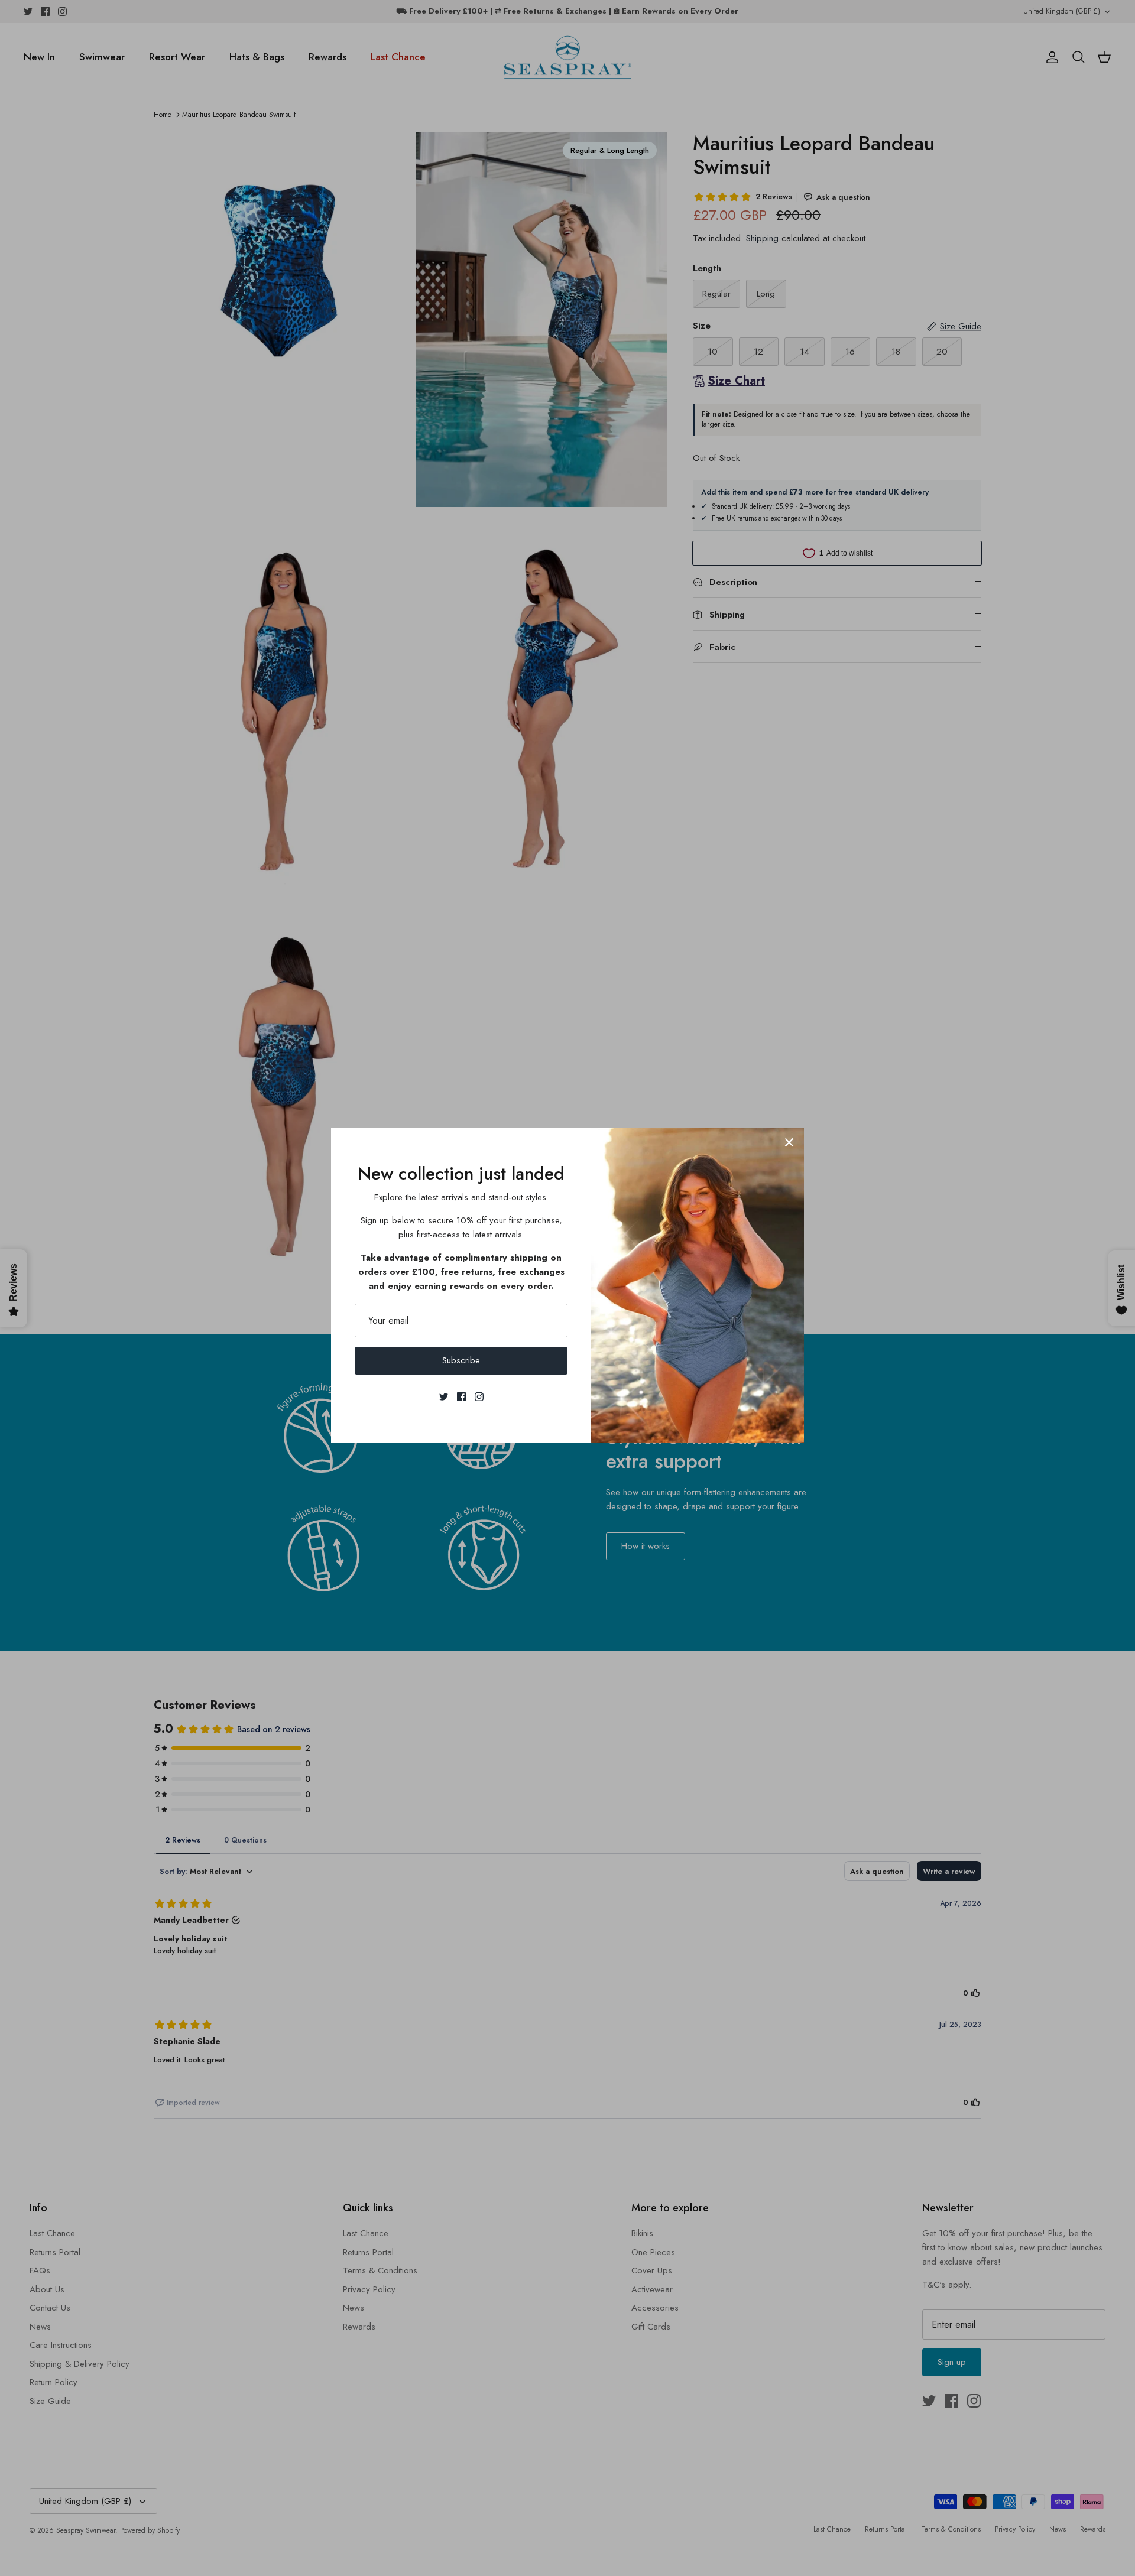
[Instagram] (479, 1397)
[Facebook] (461, 1397)
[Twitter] (444, 1397)
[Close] (789, 1142)
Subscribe (461, 1360)
